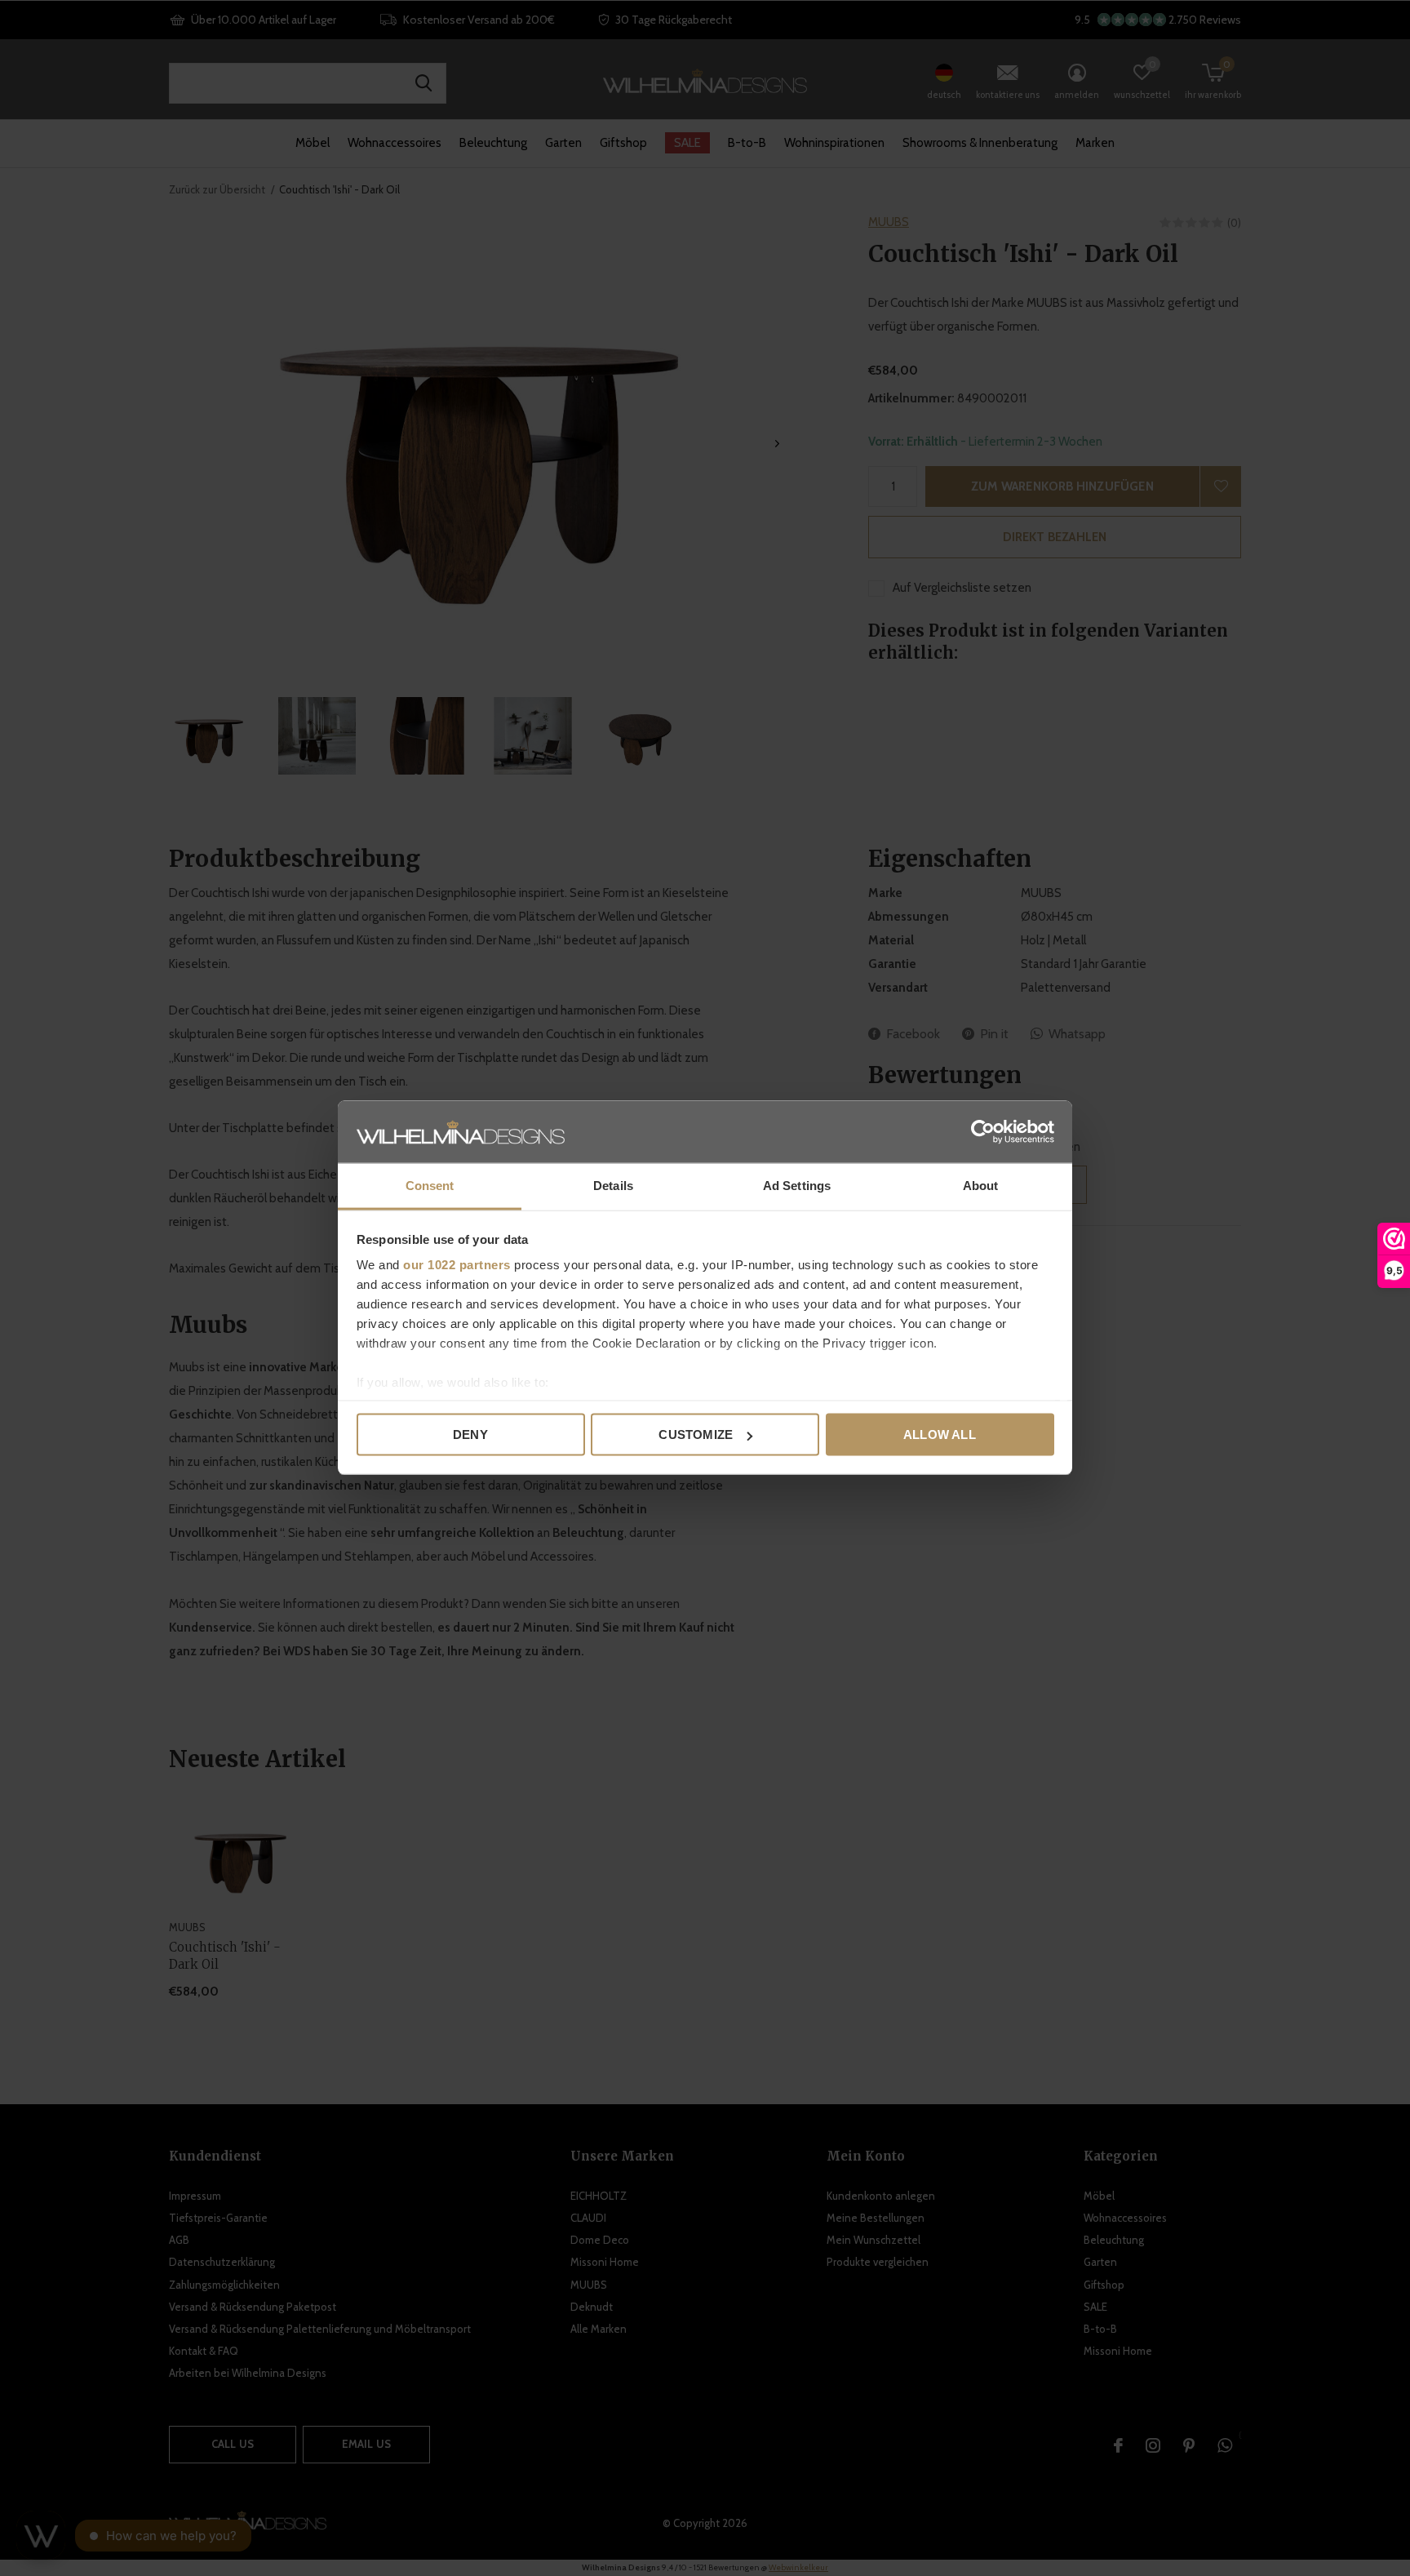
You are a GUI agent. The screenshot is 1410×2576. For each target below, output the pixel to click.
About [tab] (981, 1186)
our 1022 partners (457, 1265)
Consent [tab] (430, 1186)
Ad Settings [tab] (797, 1186)
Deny (470, 1435)
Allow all (940, 1435)
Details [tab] (613, 1186)
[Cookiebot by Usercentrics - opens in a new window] (983, 1132)
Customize (696, 1435)
